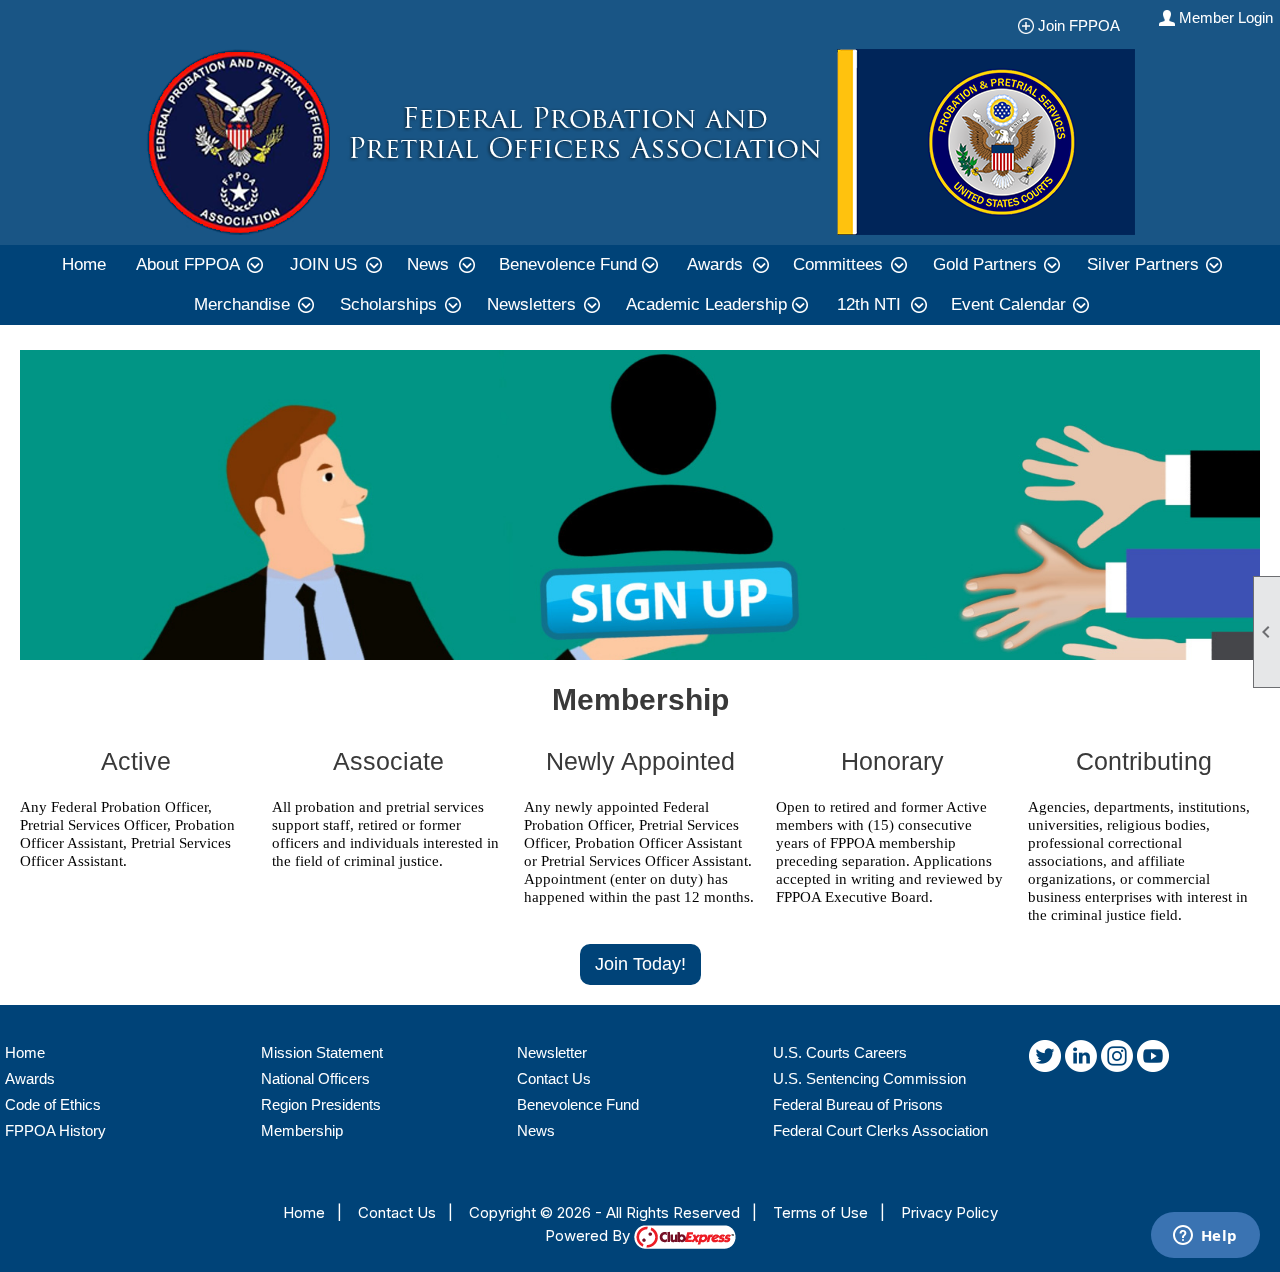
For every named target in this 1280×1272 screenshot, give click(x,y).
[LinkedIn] (1081, 1060)
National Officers (315, 1078)
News (536, 1130)
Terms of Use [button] (820, 1212)
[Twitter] (1045, 1060)
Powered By (589, 1235)
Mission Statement (322, 1052)
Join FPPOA (1084, 25)
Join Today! (640, 964)
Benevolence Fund (578, 1104)
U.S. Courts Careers (840, 1052)
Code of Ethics (53, 1104)
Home (84, 264)
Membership (302, 1130)
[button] (198, 265)
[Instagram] (1117, 1060)
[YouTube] (1153, 1060)
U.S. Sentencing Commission (869, 1078)
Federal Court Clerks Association (880, 1130)
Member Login (1226, 17)
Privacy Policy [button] (949, 1212)
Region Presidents (321, 1104)
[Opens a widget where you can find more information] (1205, 1237)
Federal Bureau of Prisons (858, 1104)
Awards (30, 1078)
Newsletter (552, 1052)
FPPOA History (55, 1130)
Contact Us (554, 1078)
